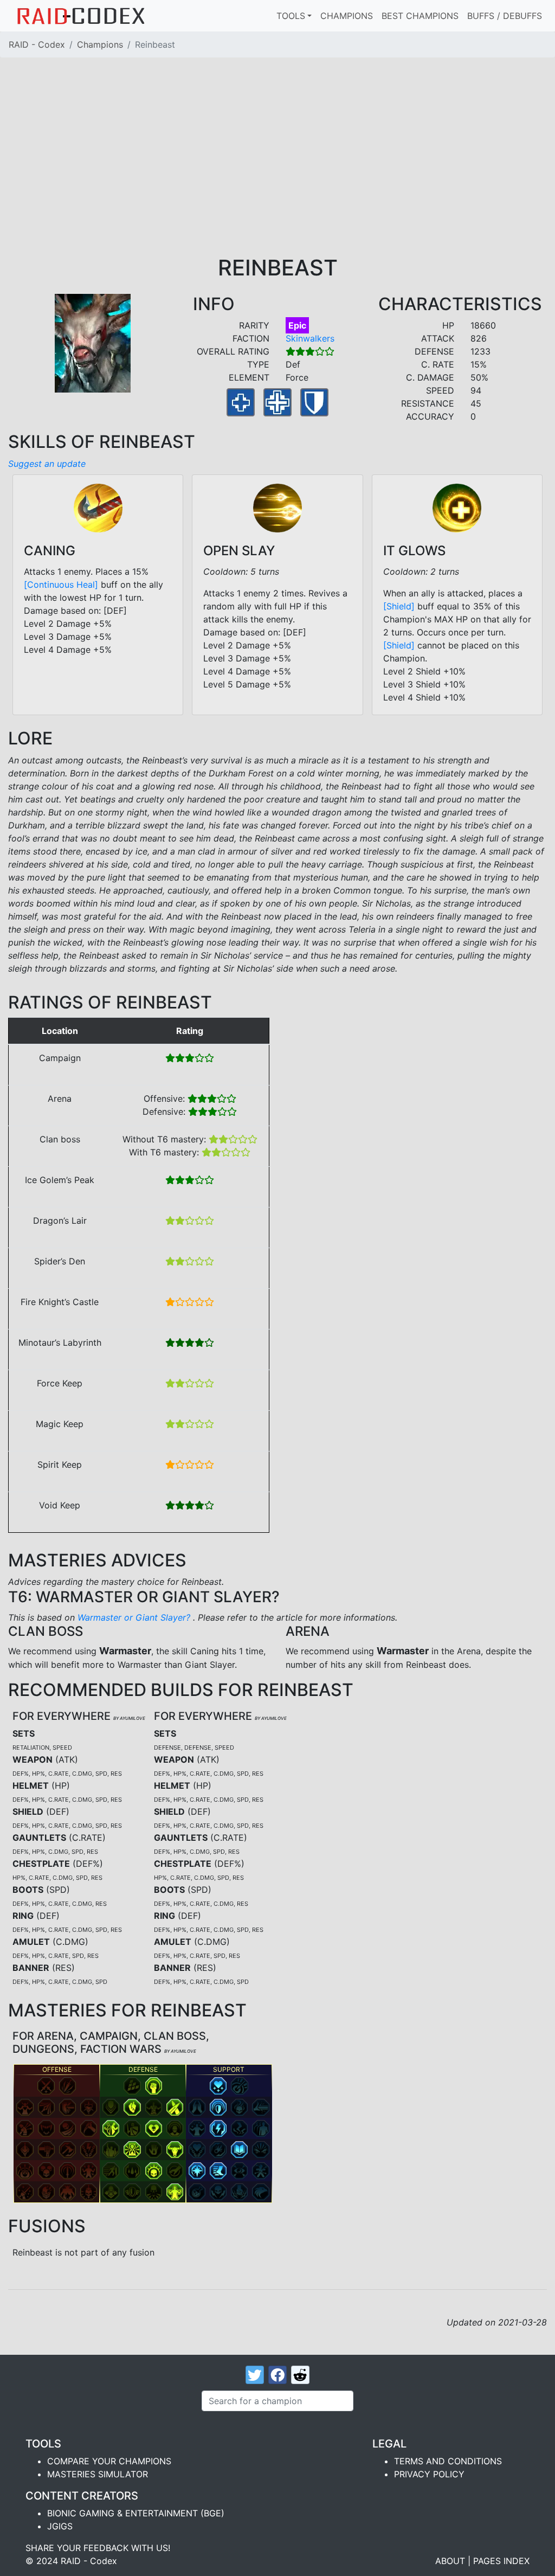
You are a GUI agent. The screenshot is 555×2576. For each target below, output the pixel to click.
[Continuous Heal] (61, 584)
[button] (46, 2086)
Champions (347, 16)
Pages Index (501, 2561)
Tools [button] (291, 16)
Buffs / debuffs (505, 16)
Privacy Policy (429, 2474)
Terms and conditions (448, 2461)
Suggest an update (47, 464)
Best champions (420, 16)
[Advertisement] (277, 174)
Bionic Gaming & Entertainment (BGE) (136, 2513)
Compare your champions (109, 2461)
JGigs (60, 2526)
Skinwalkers (310, 338)
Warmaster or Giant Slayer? (135, 1617)
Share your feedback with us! (98, 2548)
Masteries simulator (98, 2474)
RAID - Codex (37, 44)
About (450, 2561)
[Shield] (399, 606)
